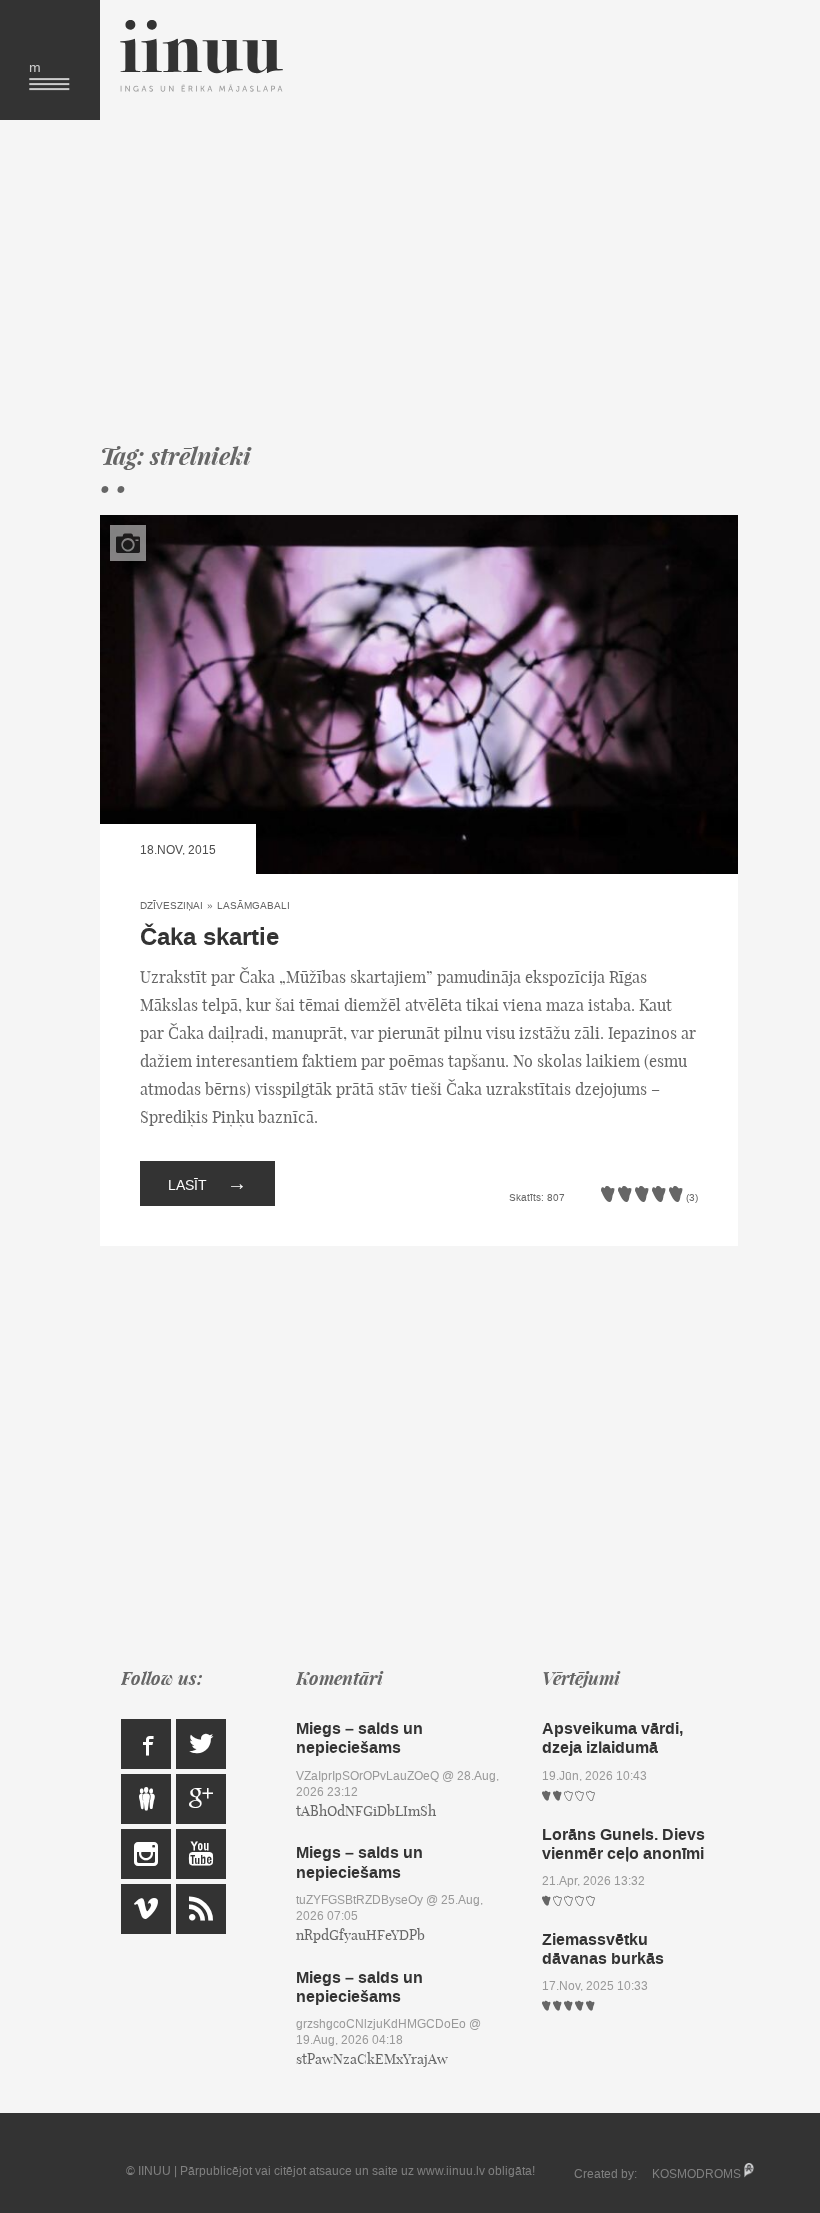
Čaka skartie (209, 937)
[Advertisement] (419, 280)
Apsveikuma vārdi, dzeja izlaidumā (612, 1738)
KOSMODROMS (696, 2174)
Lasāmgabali (253, 905)
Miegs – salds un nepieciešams (359, 1738)
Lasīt (207, 1183)
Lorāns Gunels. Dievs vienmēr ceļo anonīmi (623, 1844)
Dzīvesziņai (171, 905)
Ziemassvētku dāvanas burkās (603, 1949)
